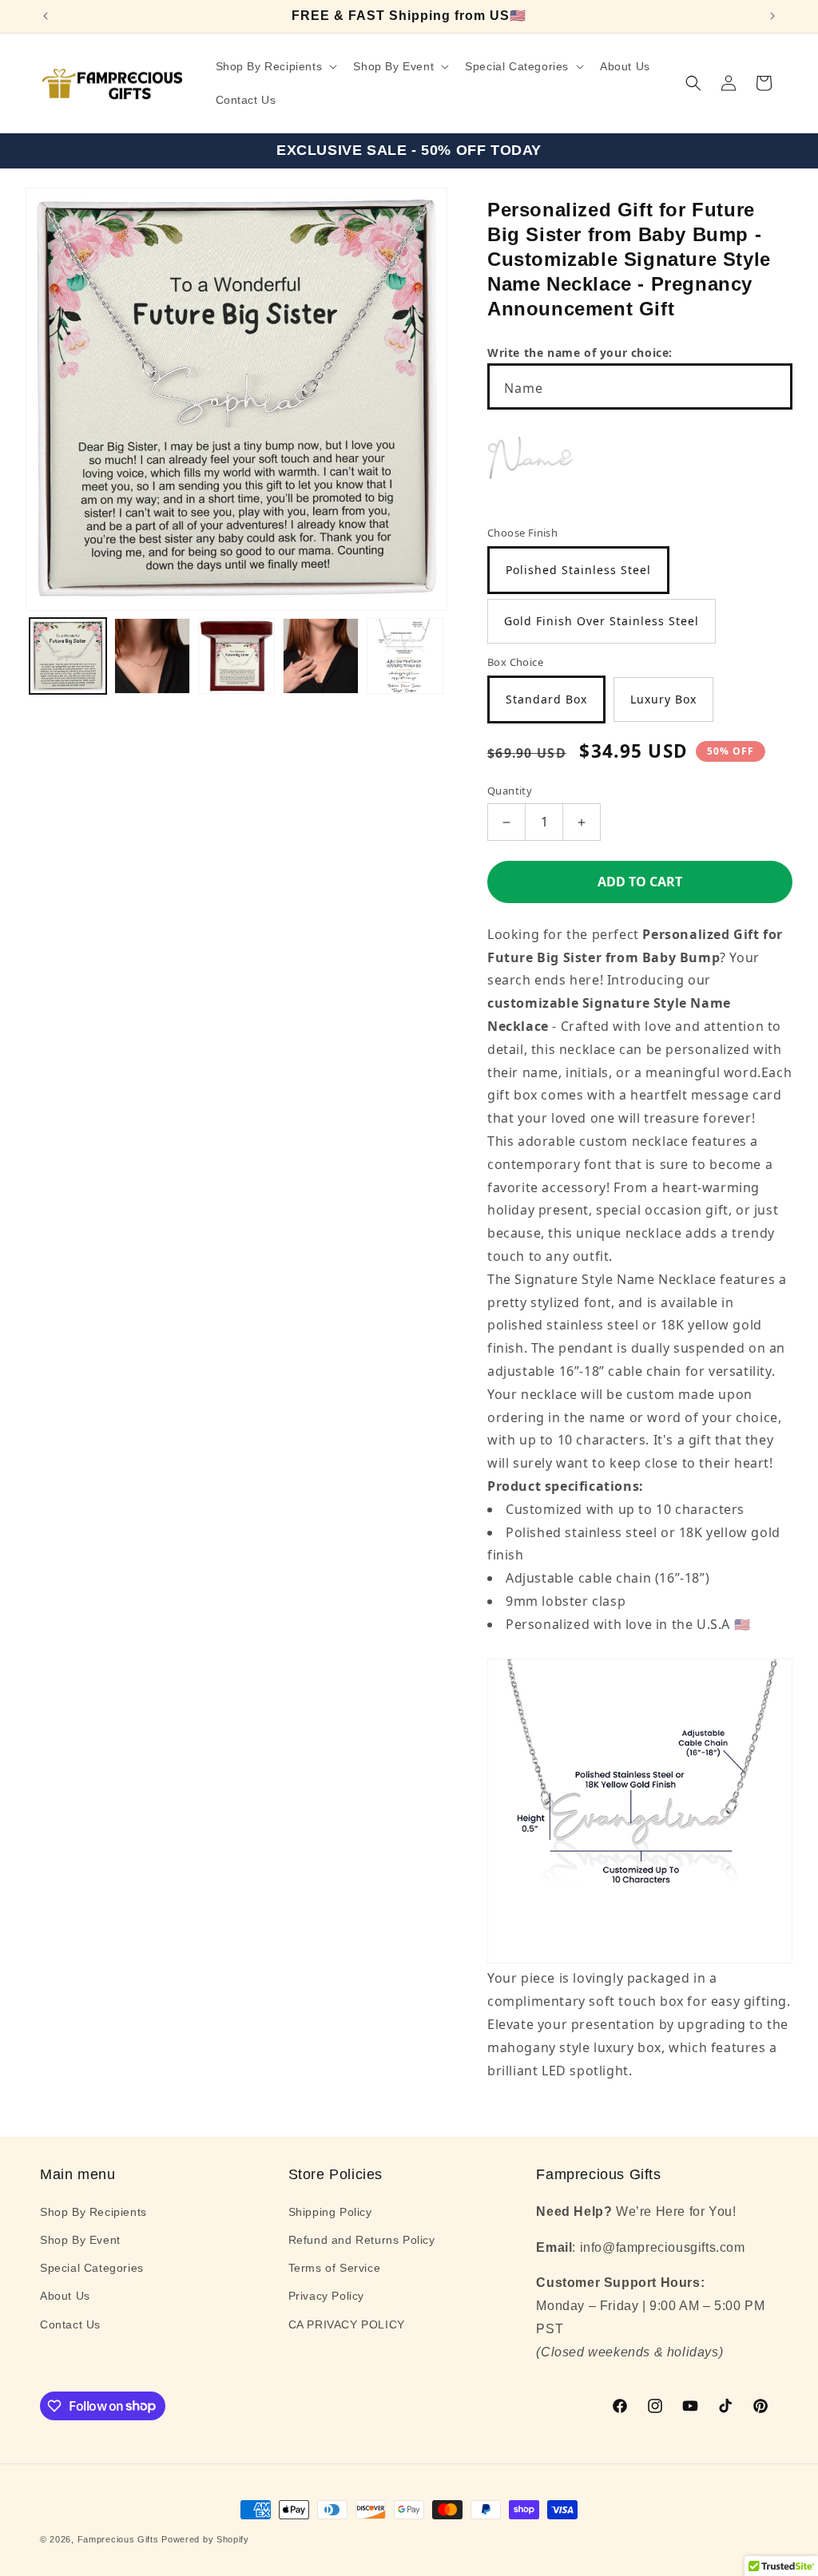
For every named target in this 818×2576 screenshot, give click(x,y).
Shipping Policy (330, 2212)
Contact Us (70, 2324)
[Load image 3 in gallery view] (236, 656)
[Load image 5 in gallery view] (405, 656)
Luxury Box (663, 699)
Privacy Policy (326, 2296)
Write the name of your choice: (580, 353)
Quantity (510, 791)
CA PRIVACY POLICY (347, 2324)
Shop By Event (80, 2240)
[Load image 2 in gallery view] (153, 656)
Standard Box (546, 699)
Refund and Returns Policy (362, 2240)
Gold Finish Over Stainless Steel (602, 621)
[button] (275, 66)
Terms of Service (335, 2268)
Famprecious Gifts (118, 2539)
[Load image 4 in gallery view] (321, 656)
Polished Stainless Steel (578, 570)
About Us (65, 2296)
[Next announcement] (772, 16)
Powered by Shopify (205, 2539)
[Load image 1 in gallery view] (68, 656)
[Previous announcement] (46, 16)
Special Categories (92, 2268)
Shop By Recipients (93, 2212)
